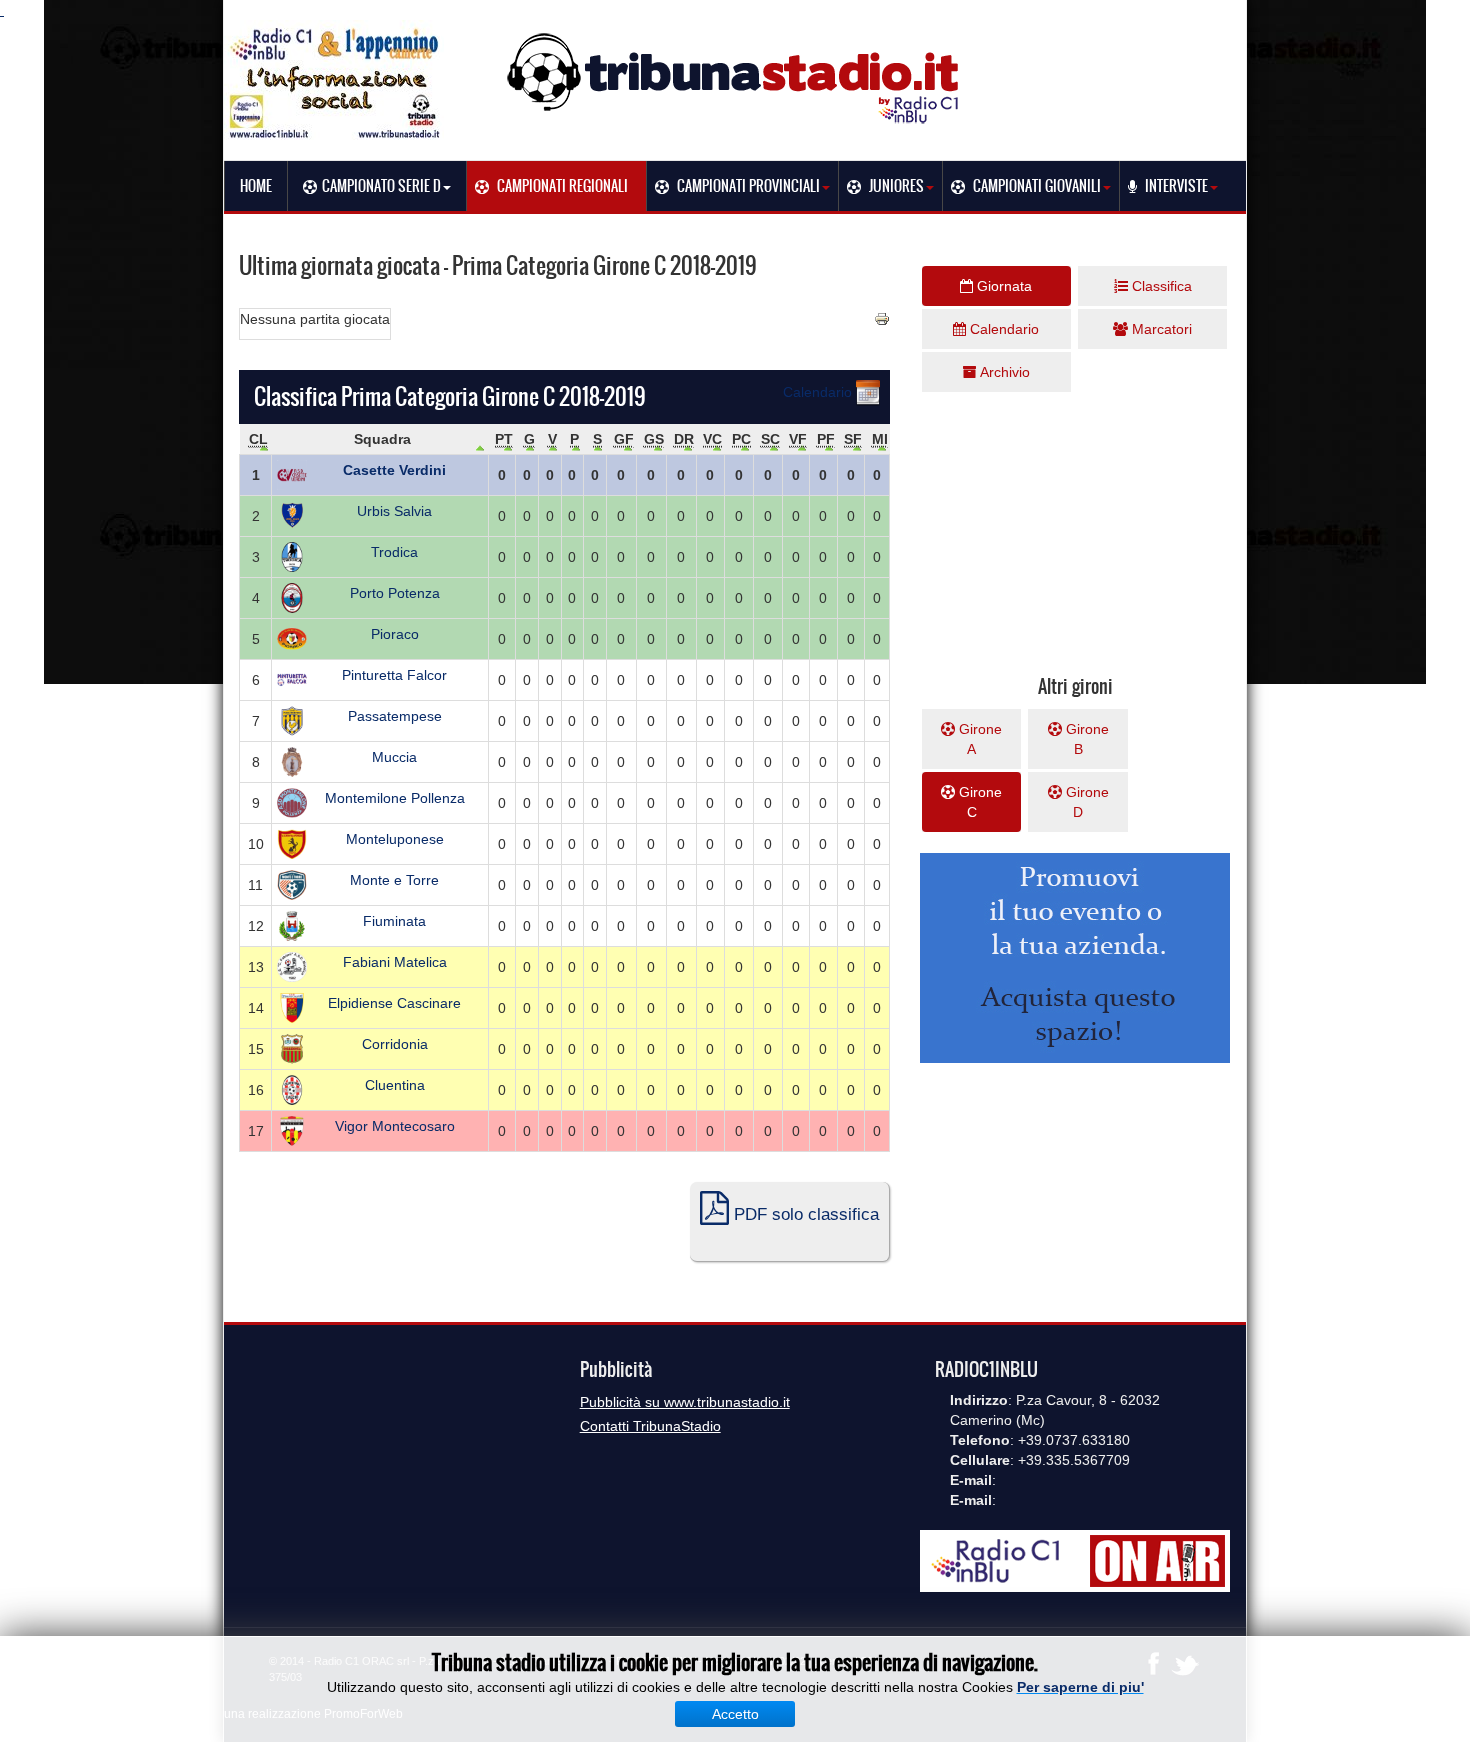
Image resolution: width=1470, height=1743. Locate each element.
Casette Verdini (394, 470)
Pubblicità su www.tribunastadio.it (685, 1402)
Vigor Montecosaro (395, 1126)
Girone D (1085, 802)
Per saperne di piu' (1080, 1687)
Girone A (978, 739)
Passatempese (395, 716)
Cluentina (395, 1085)
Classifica (1160, 286)
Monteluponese (395, 839)
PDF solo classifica (804, 1214)
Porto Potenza (395, 593)
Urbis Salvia (394, 511)
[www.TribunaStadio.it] (735, 77)
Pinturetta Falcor (394, 675)
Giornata (1002, 286)
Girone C (978, 802)
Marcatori (1160, 329)
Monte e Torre (394, 880)
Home (256, 186)
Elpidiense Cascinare (394, 1003)
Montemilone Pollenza (395, 798)
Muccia (394, 757)
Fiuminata (394, 921)
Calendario (819, 392)
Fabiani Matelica (395, 962)
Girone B (1085, 739)
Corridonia (395, 1044)
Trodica (394, 552)
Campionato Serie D (381, 186)
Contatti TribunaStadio (650, 1426)
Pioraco (395, 634)
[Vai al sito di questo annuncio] (85, 512)
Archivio (1003, 372)
